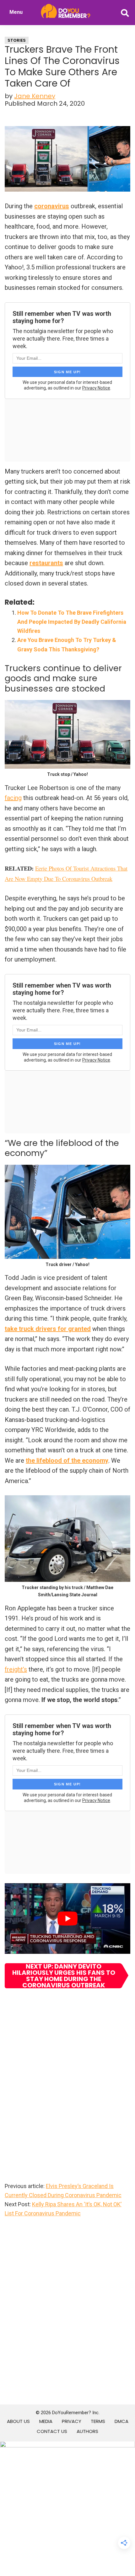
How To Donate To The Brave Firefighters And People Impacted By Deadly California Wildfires (72, 622)
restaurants (46, 563)
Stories (17, 40)
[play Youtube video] (67, 1919)
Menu (16, 12)
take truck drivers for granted (48, 1329)
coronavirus (52, 206)
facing (13, 798)
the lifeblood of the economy (67, 1460)
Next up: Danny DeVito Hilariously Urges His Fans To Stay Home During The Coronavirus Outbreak (64, 1976)
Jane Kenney (35, 96)
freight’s (16, 1669)
